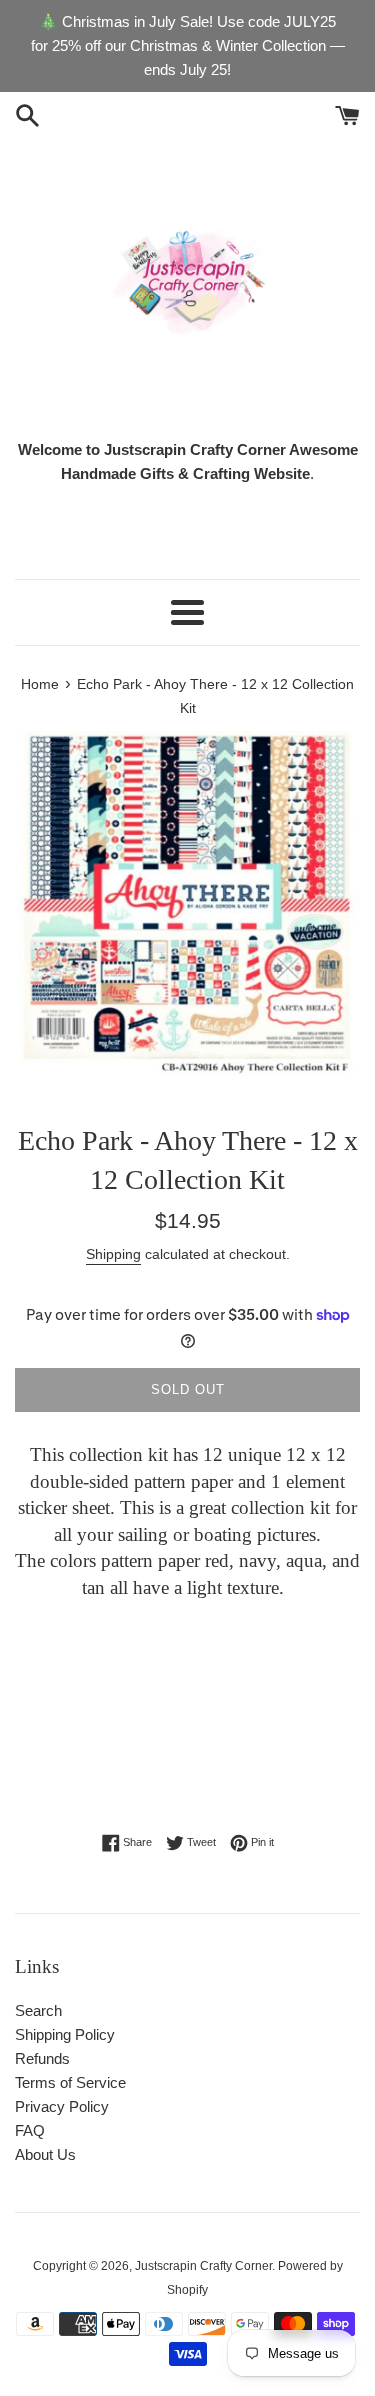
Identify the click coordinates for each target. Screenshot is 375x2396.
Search (38, 2010)
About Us (45, 2154)
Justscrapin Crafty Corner (203, 2266)
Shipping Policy (65, 2034)
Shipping (113, 1254)
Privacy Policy (62, 2106)
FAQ (30, 2130)
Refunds (42, 2058)
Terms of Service (70, 2082)
